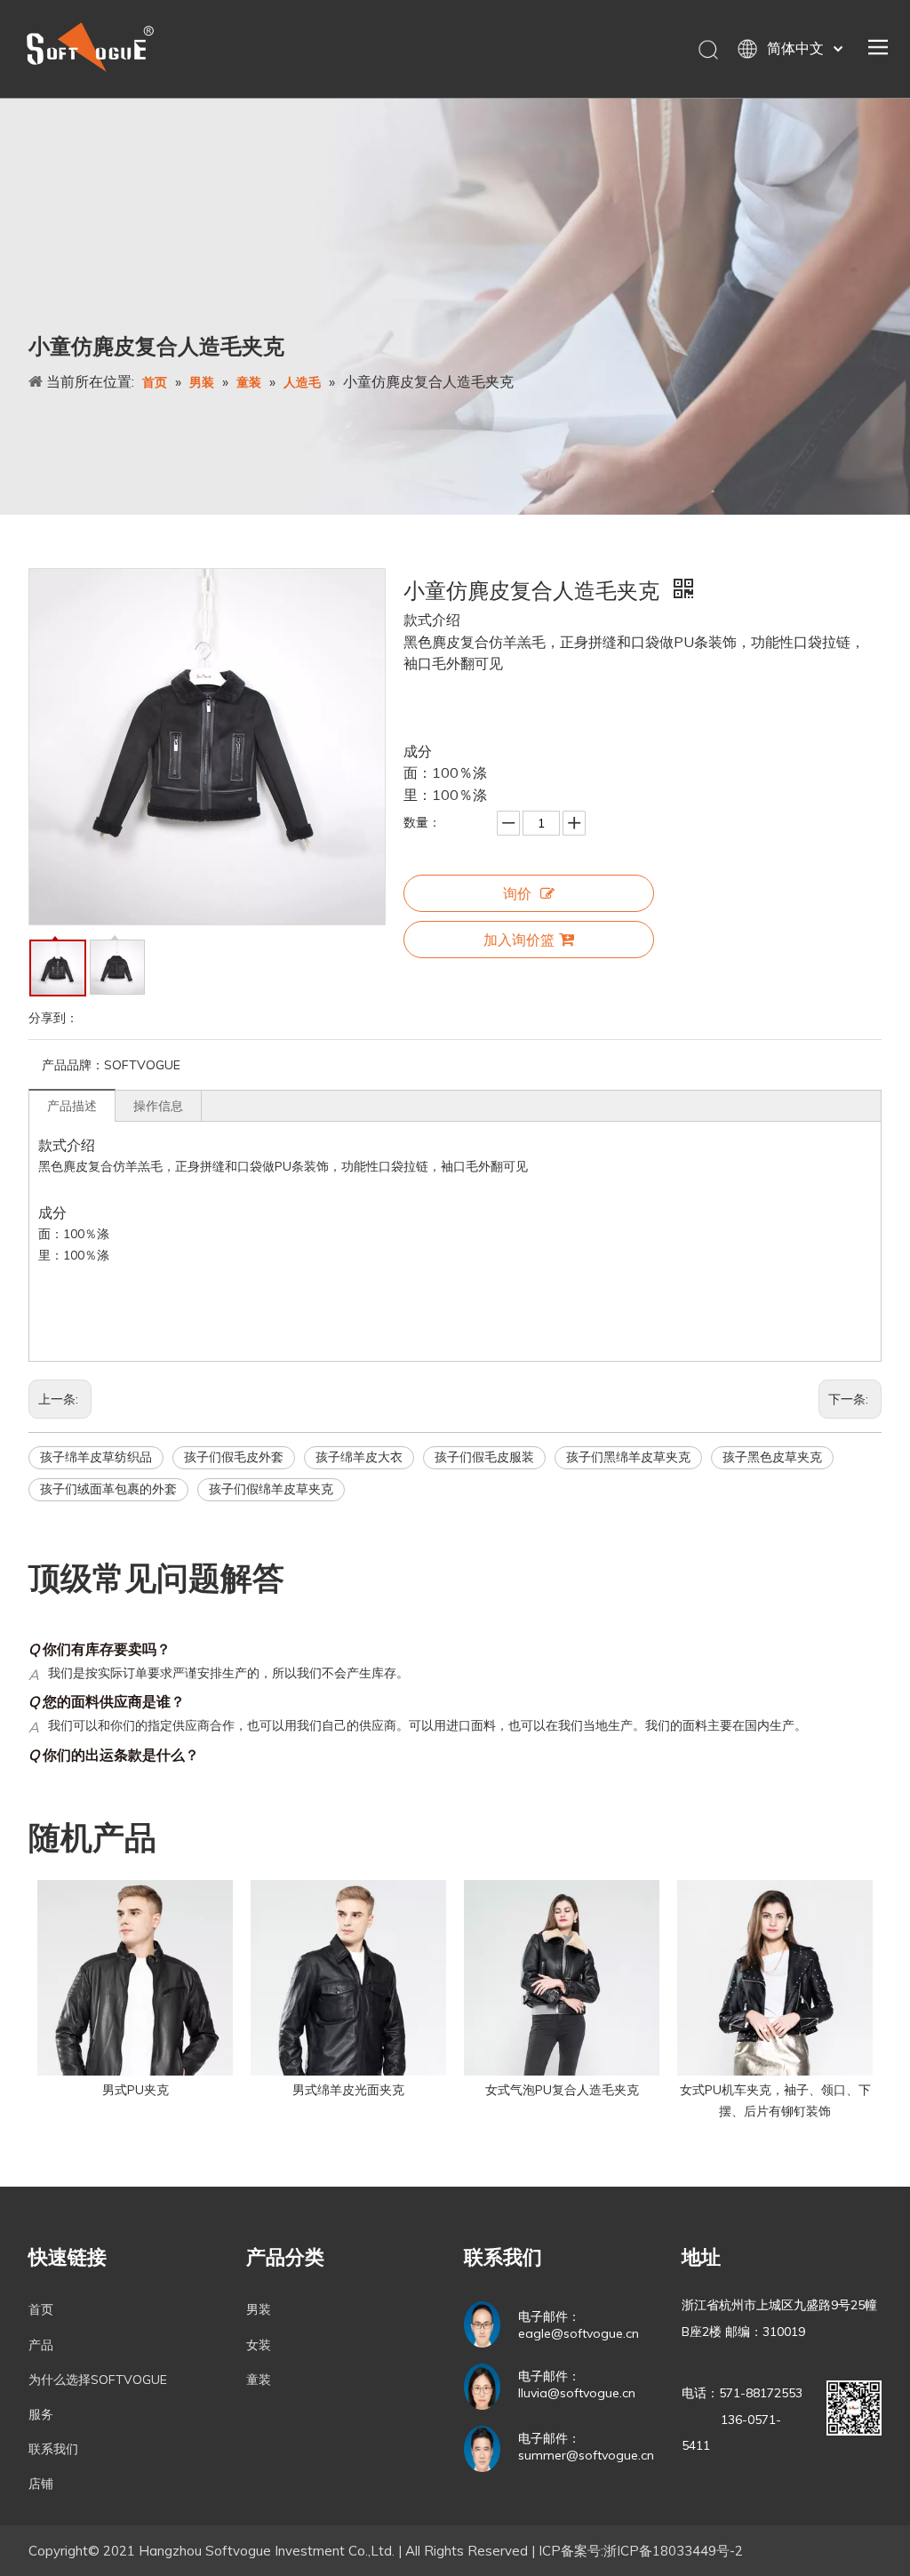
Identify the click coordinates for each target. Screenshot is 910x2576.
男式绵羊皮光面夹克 (348, 2090)
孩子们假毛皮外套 (234, 1457)
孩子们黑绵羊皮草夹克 (628, 1457)
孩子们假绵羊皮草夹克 (271, 1489)
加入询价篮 (519, 940)
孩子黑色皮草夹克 (772, 1457)
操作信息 (158, 1106)
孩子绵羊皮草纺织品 (96, 1457)
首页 (41, 2309)
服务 (41, 2414)
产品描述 (72, 1106)
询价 (517, 893)
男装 (259, 2309)
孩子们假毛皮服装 (484, 1457)
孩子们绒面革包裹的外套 (108, 1489)
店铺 (41, 2484)
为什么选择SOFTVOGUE (98, 2380)
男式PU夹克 (136, 2090)
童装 (259, 2380)
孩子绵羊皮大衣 (359, 1457)
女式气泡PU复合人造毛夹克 (562, 2090)
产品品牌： (73, 1065)
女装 (259, 2345)
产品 (41, 2345)
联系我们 (53, 2449)
